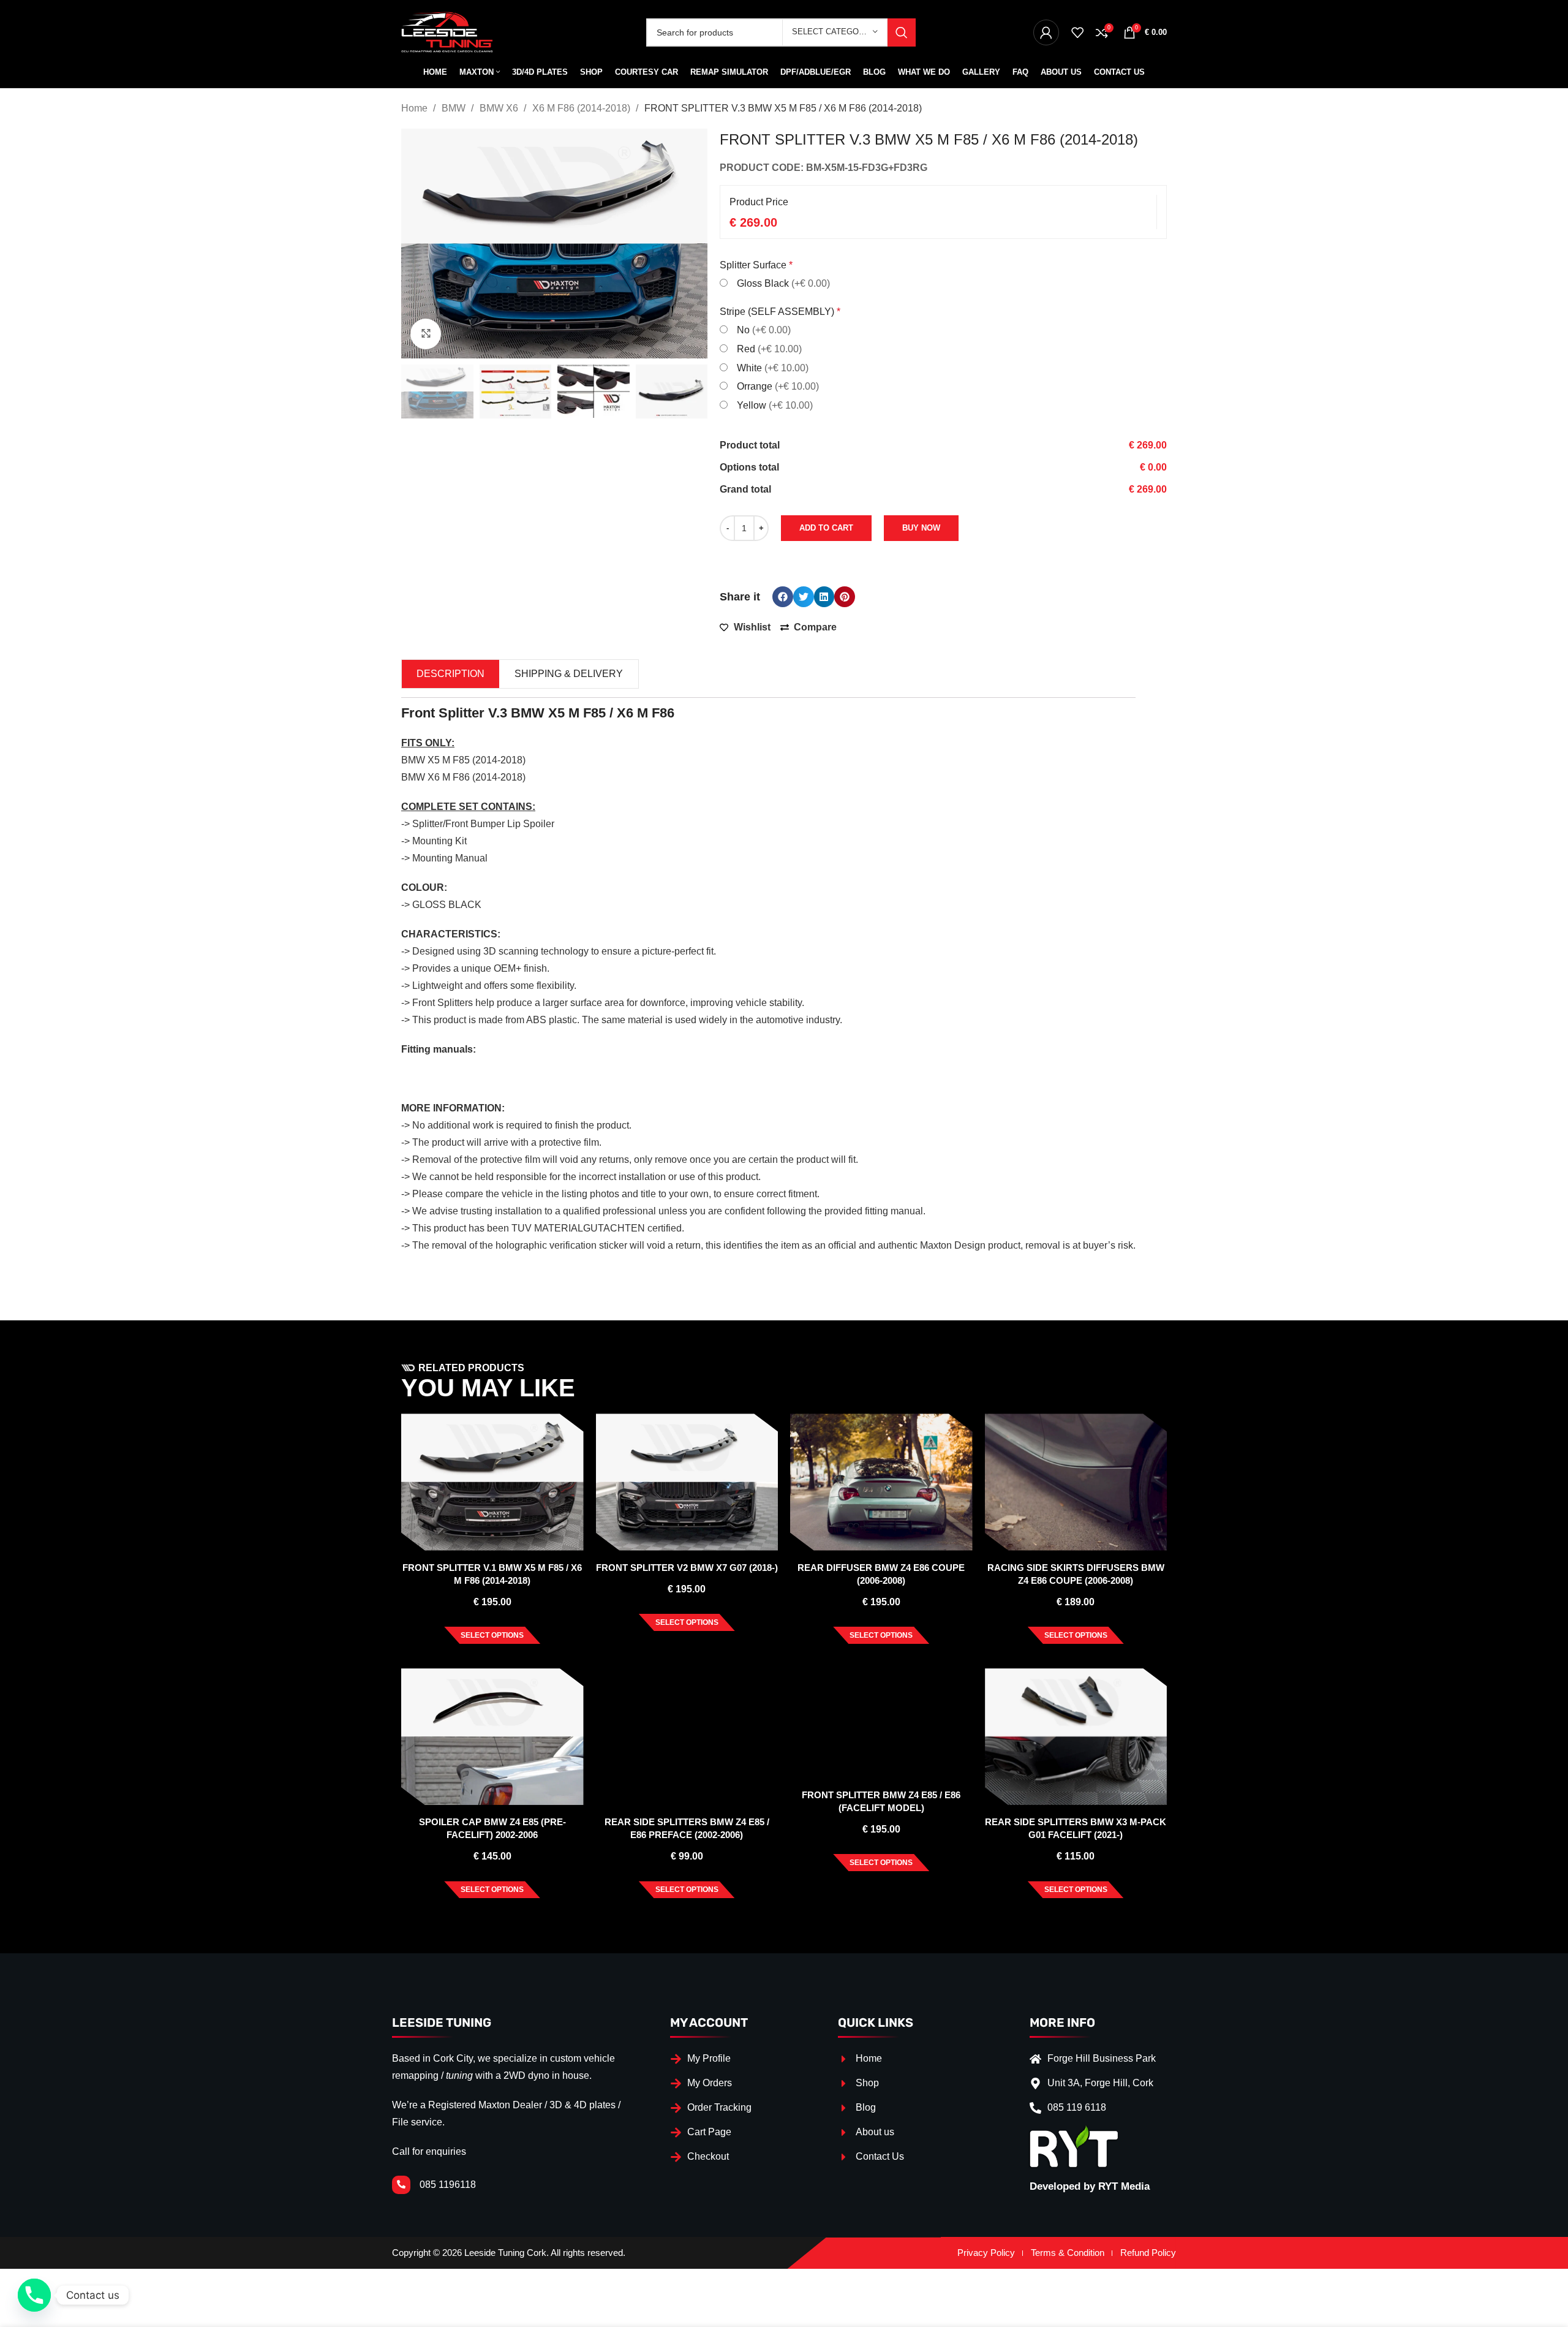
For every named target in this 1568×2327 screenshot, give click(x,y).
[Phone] (34, 2295)
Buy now (921, 528)
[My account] (1046, 32)
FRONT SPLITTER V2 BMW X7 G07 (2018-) (687, 1568)
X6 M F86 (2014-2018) (582, 108)
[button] (783, 597)
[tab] (450, 674)
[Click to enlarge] (426, 334)
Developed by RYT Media (1090, 2186)
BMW (455, 108)
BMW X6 (500, 108)
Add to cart (826, 528)
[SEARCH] (902, 32)
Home (416, 108)
